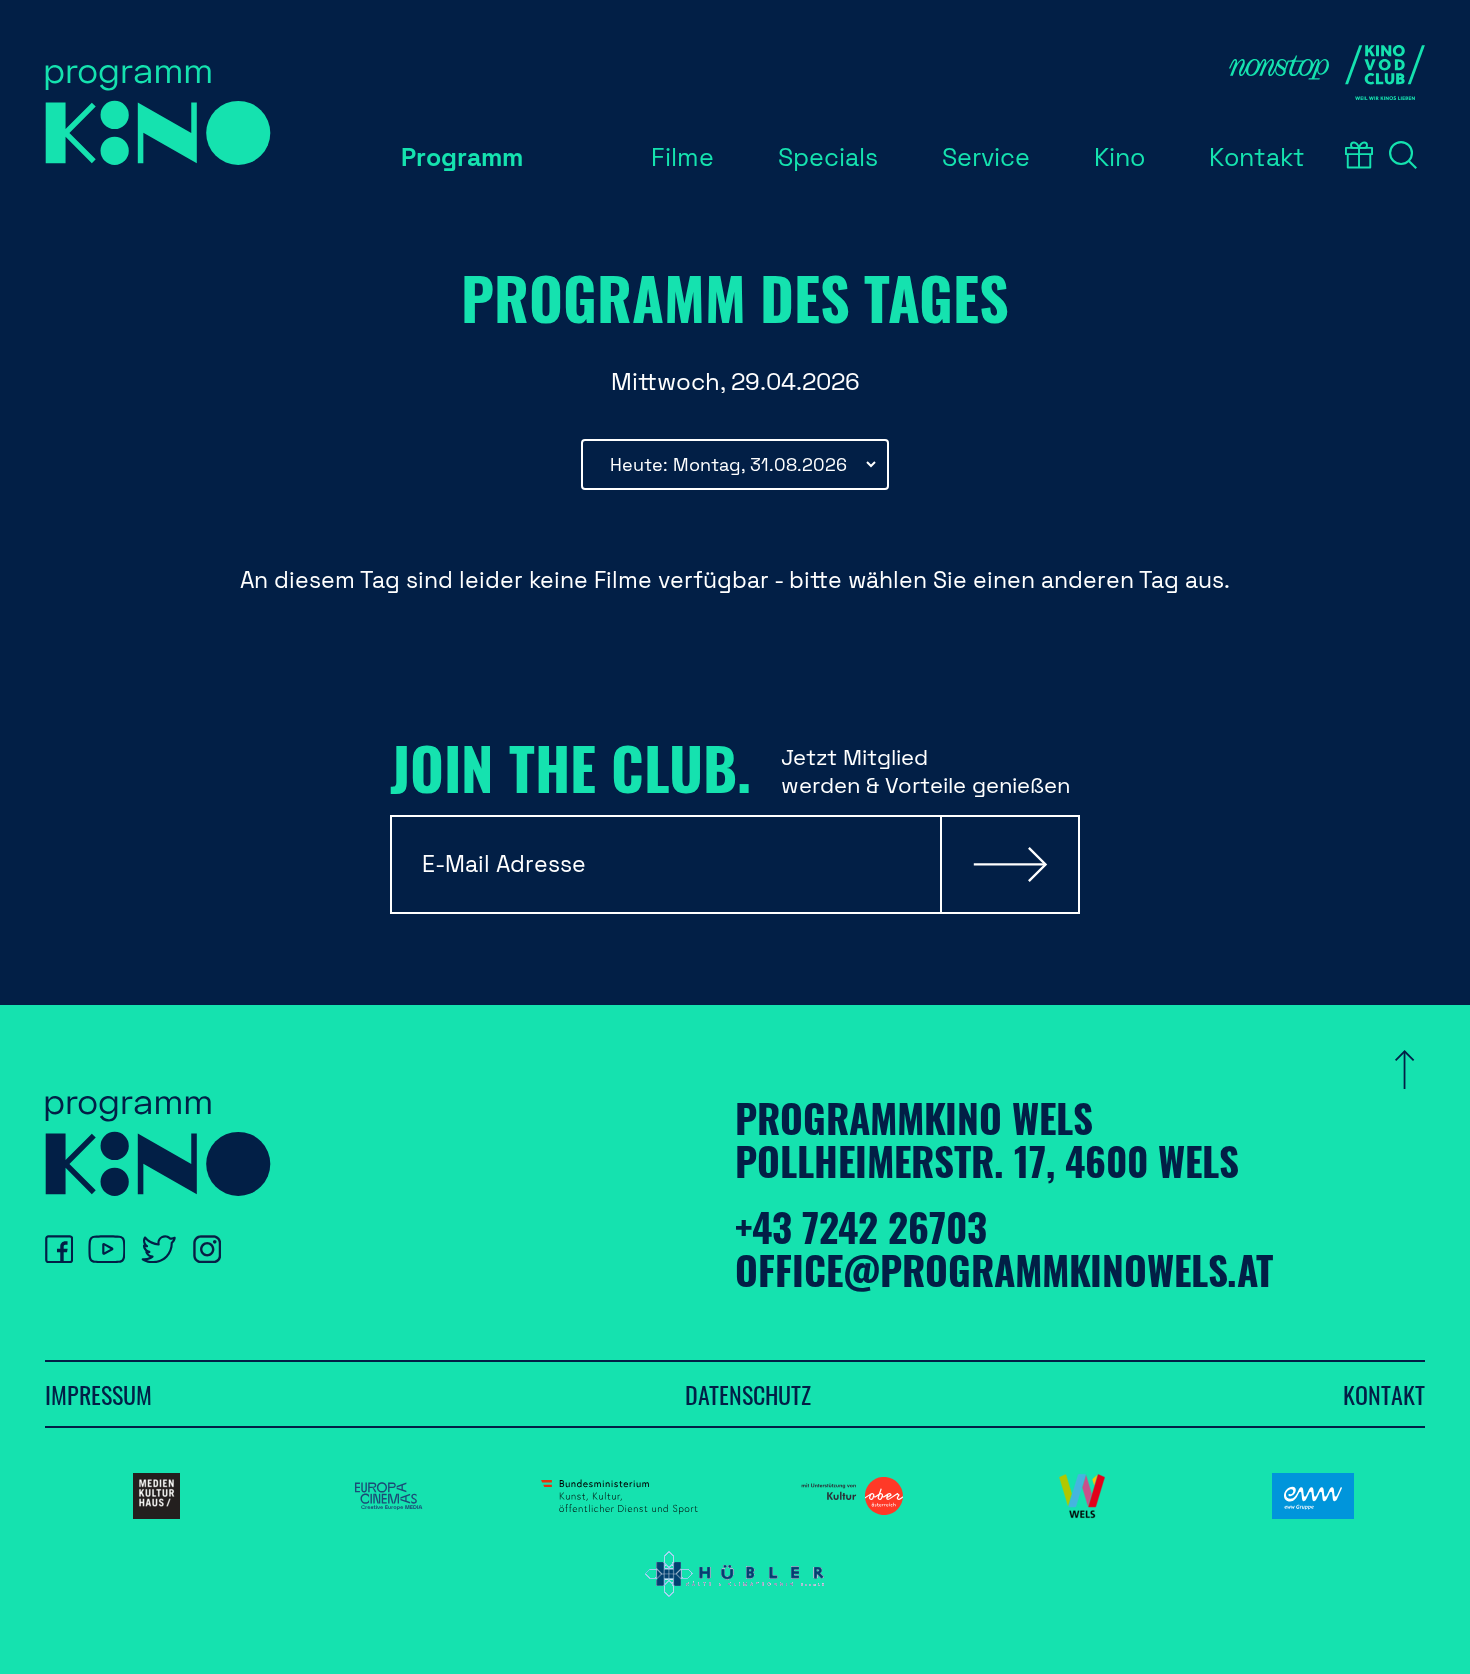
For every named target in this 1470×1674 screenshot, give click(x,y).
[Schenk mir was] (1359, 155)
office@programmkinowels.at (1004, 1269)
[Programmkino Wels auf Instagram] (207, 1249)
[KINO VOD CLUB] (1385, 72)
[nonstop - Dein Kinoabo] (1279, 72)
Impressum (98, 1394)
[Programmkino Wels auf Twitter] (158, 1249)
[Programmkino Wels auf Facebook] (59, 1249)
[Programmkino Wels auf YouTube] (106, 1249)
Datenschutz (748, 1394)
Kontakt (1384, 1394)
